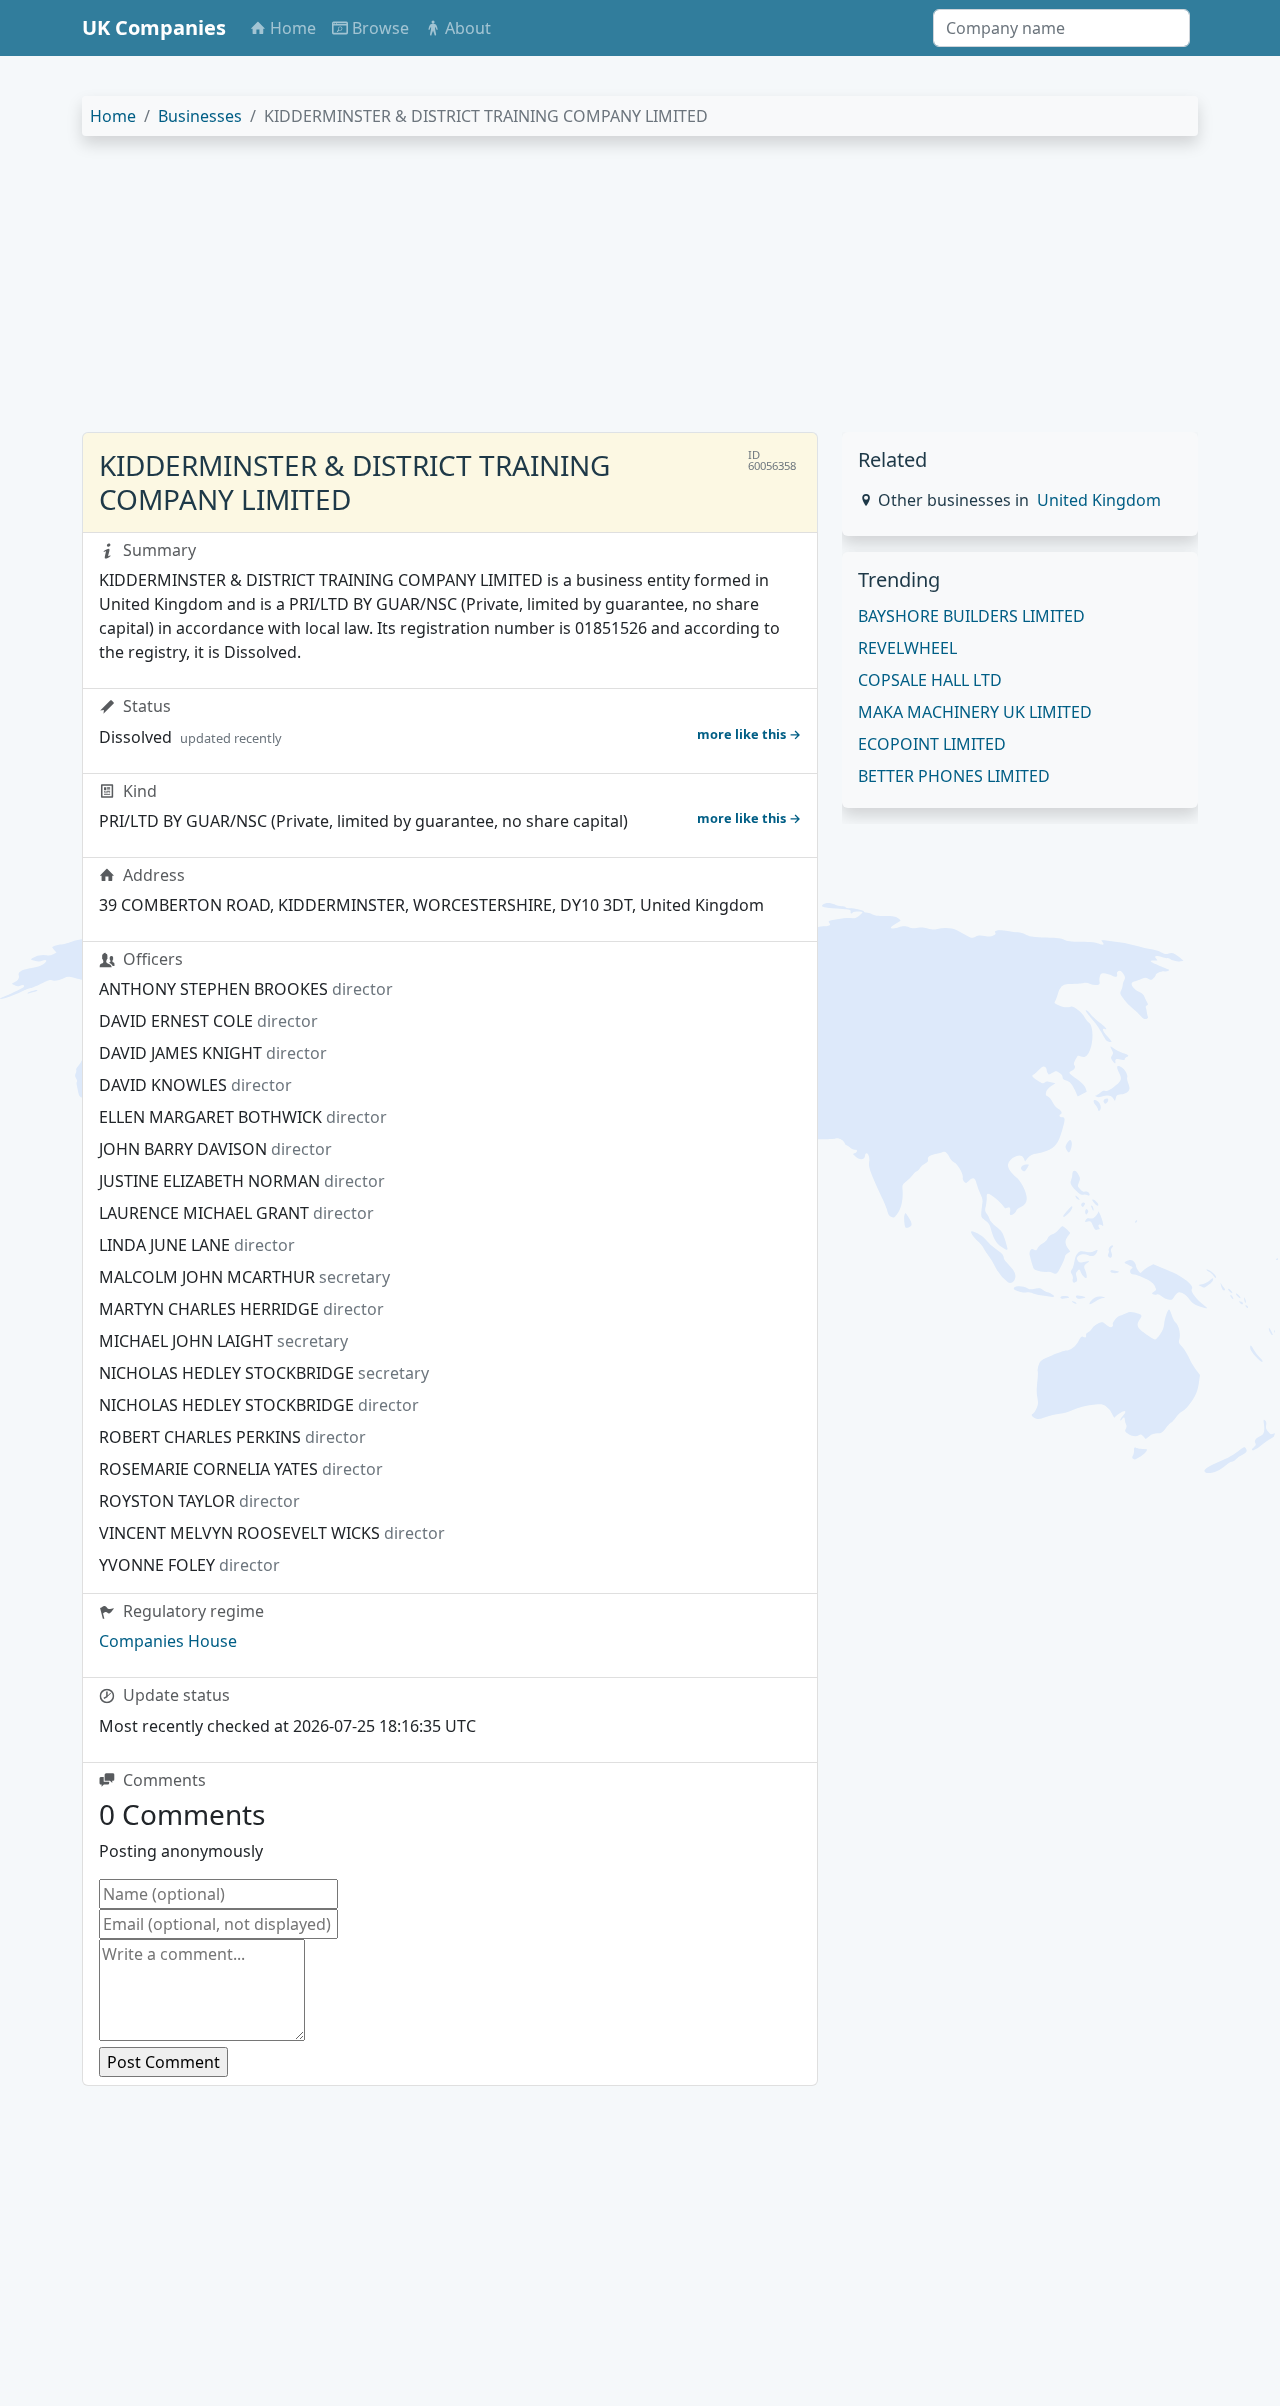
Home (113, 116)
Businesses (200, 116)
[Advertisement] (640, 292)
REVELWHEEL (907, 648)
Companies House (168, 1641)
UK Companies (154, 27)
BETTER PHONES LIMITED (954, 776)
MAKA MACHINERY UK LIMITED (975, 712)
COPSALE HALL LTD (930, 680)
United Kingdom (1099, 500)
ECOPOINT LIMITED (932, 744)
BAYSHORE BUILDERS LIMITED (971, 616)
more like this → (749, 734)
